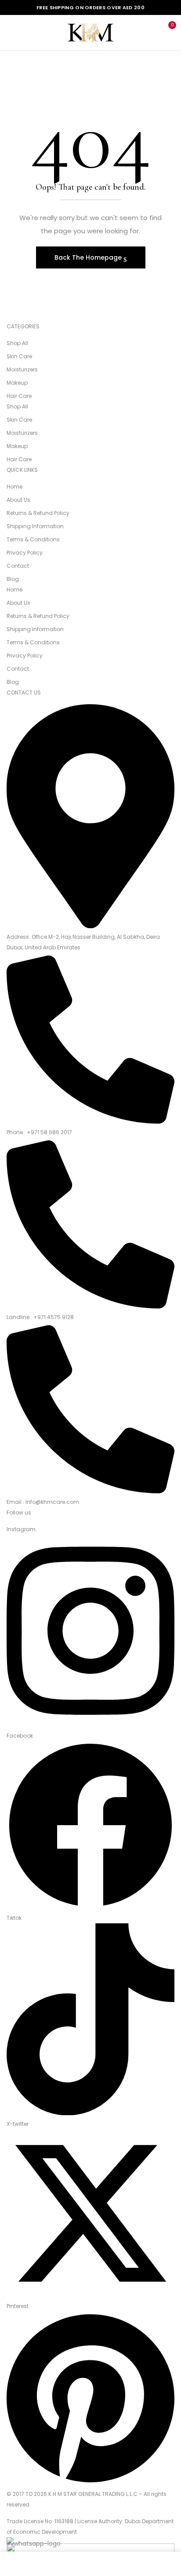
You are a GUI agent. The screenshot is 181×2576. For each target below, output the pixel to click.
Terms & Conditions (33, 539)
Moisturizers (22, 369)
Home (14, 487)
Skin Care (19, 356)
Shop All (17, 343)
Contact (18, 566)
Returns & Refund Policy (38, 513)
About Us (18, 500)
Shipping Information (35, 526)
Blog (13, 579)
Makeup (17, 383)
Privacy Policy (25, 553)
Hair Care (19, 396)
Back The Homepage (89, 257)
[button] (167, 32)
